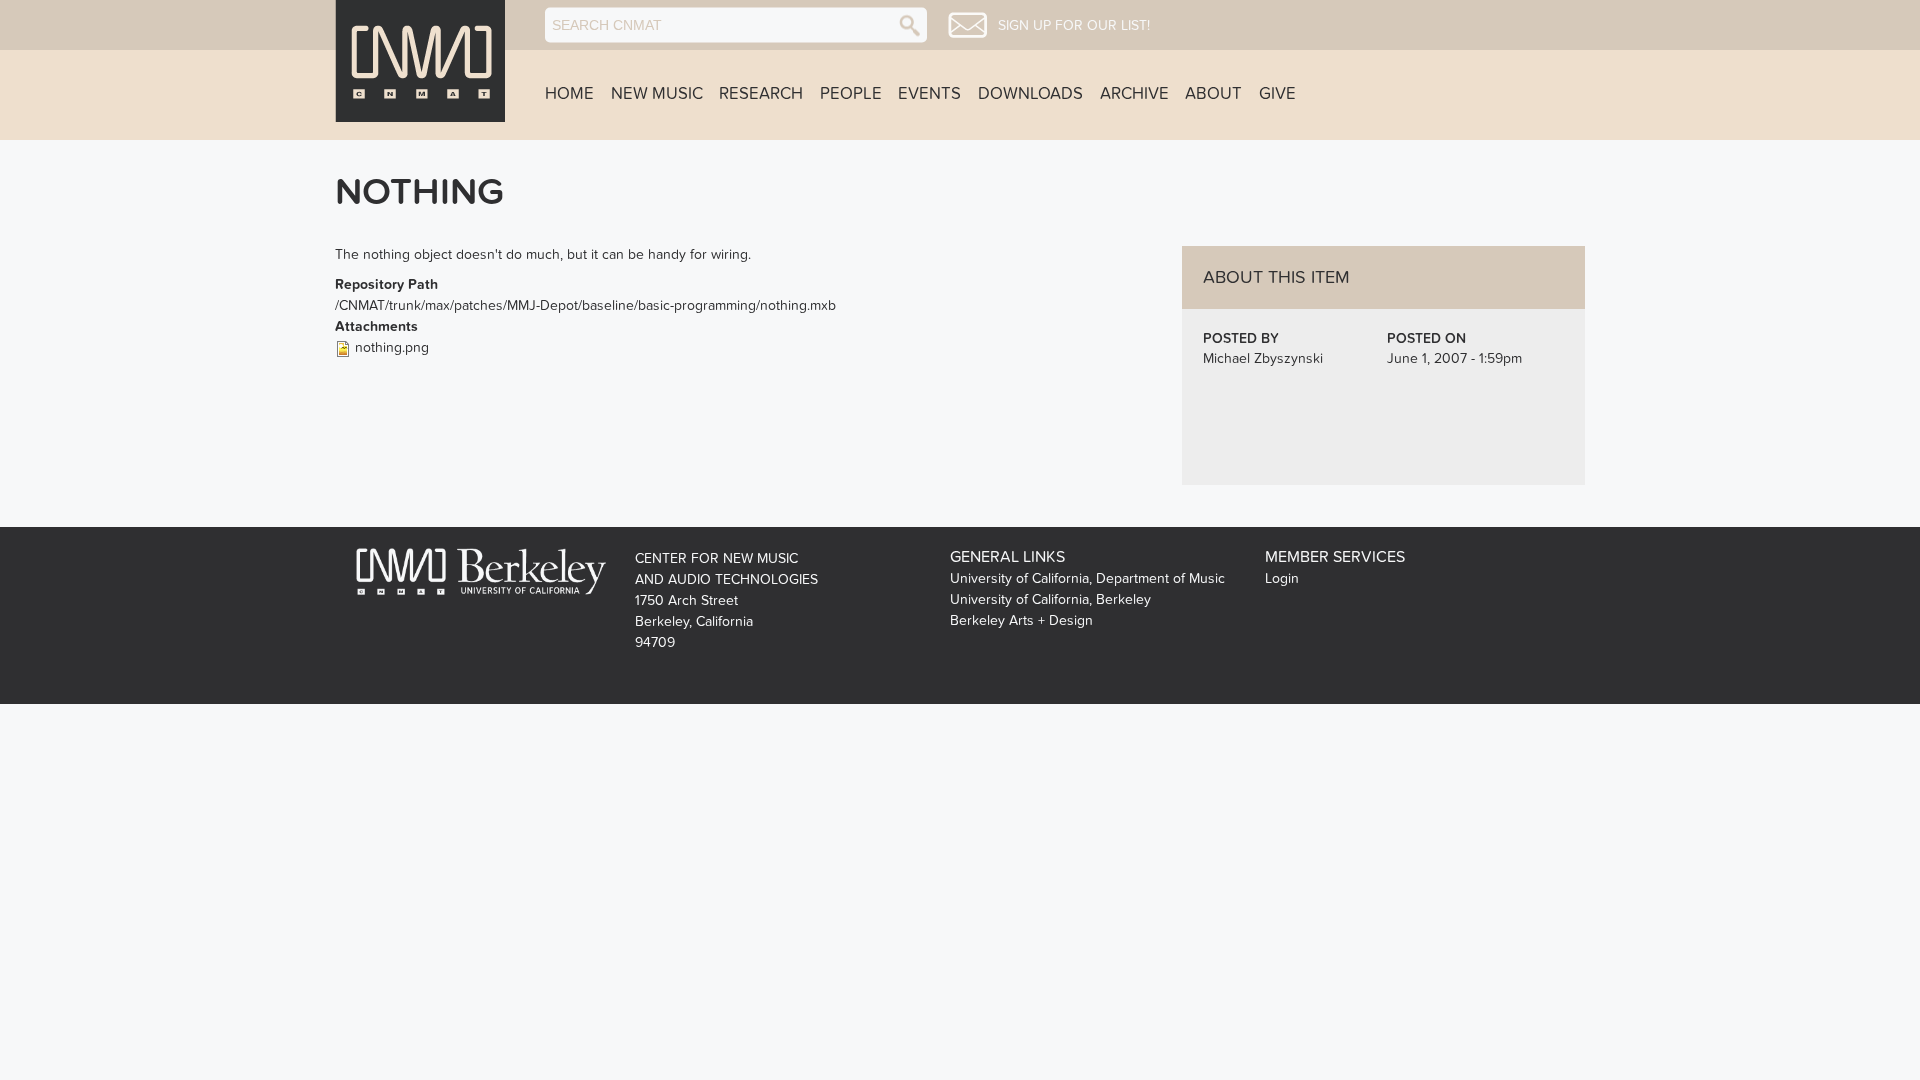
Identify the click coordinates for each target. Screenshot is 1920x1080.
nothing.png (392, 347)
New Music (657, 94)
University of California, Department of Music (1087, 578)
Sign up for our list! (1074, 26)
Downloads (1030, 94)
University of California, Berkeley (1050, 599)
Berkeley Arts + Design (1021, 620)
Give (1277, 94)
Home (569, 94)
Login (1282, 578)
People (851, 94)
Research (761, 94)
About (1213, 94)
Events (929, 94)
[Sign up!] (967, 25)
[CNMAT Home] (420, 61)
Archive (1134, 94)
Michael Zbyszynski (1263, 358)
